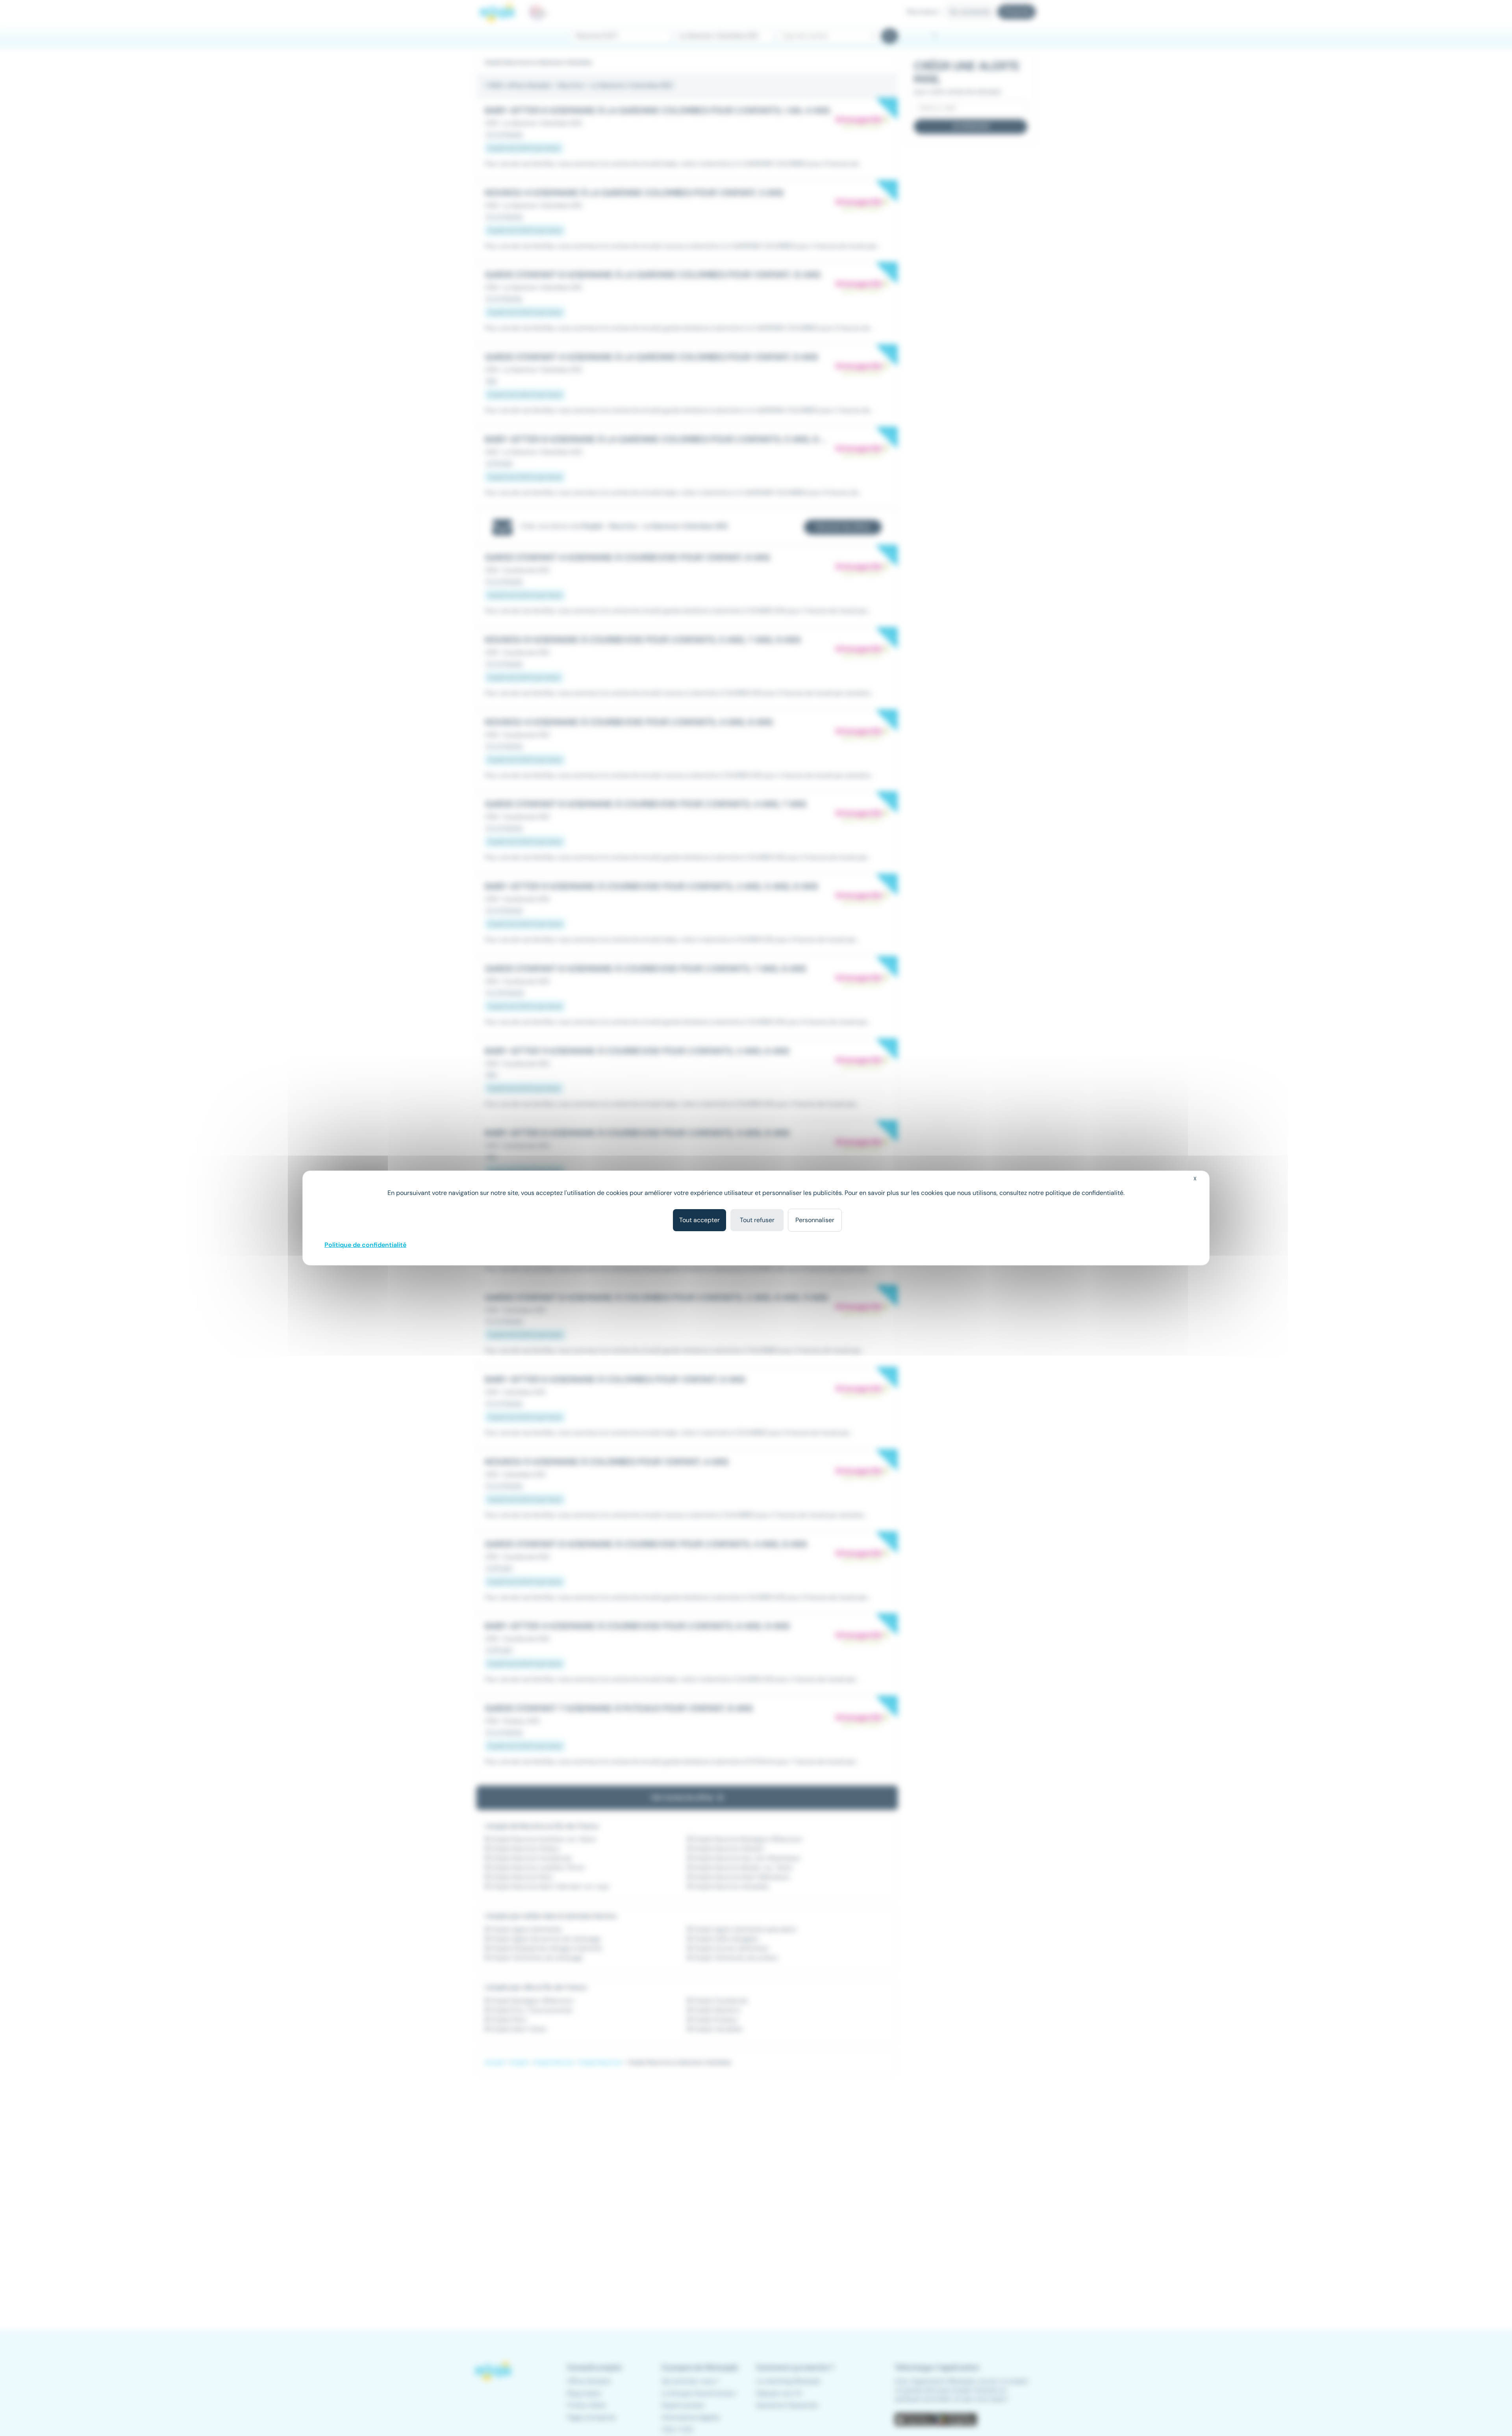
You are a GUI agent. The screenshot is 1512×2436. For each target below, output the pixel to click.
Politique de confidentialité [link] (365, 1245)
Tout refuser (757, 1220)
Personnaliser (815, 1220)
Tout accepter (699, 1220)
